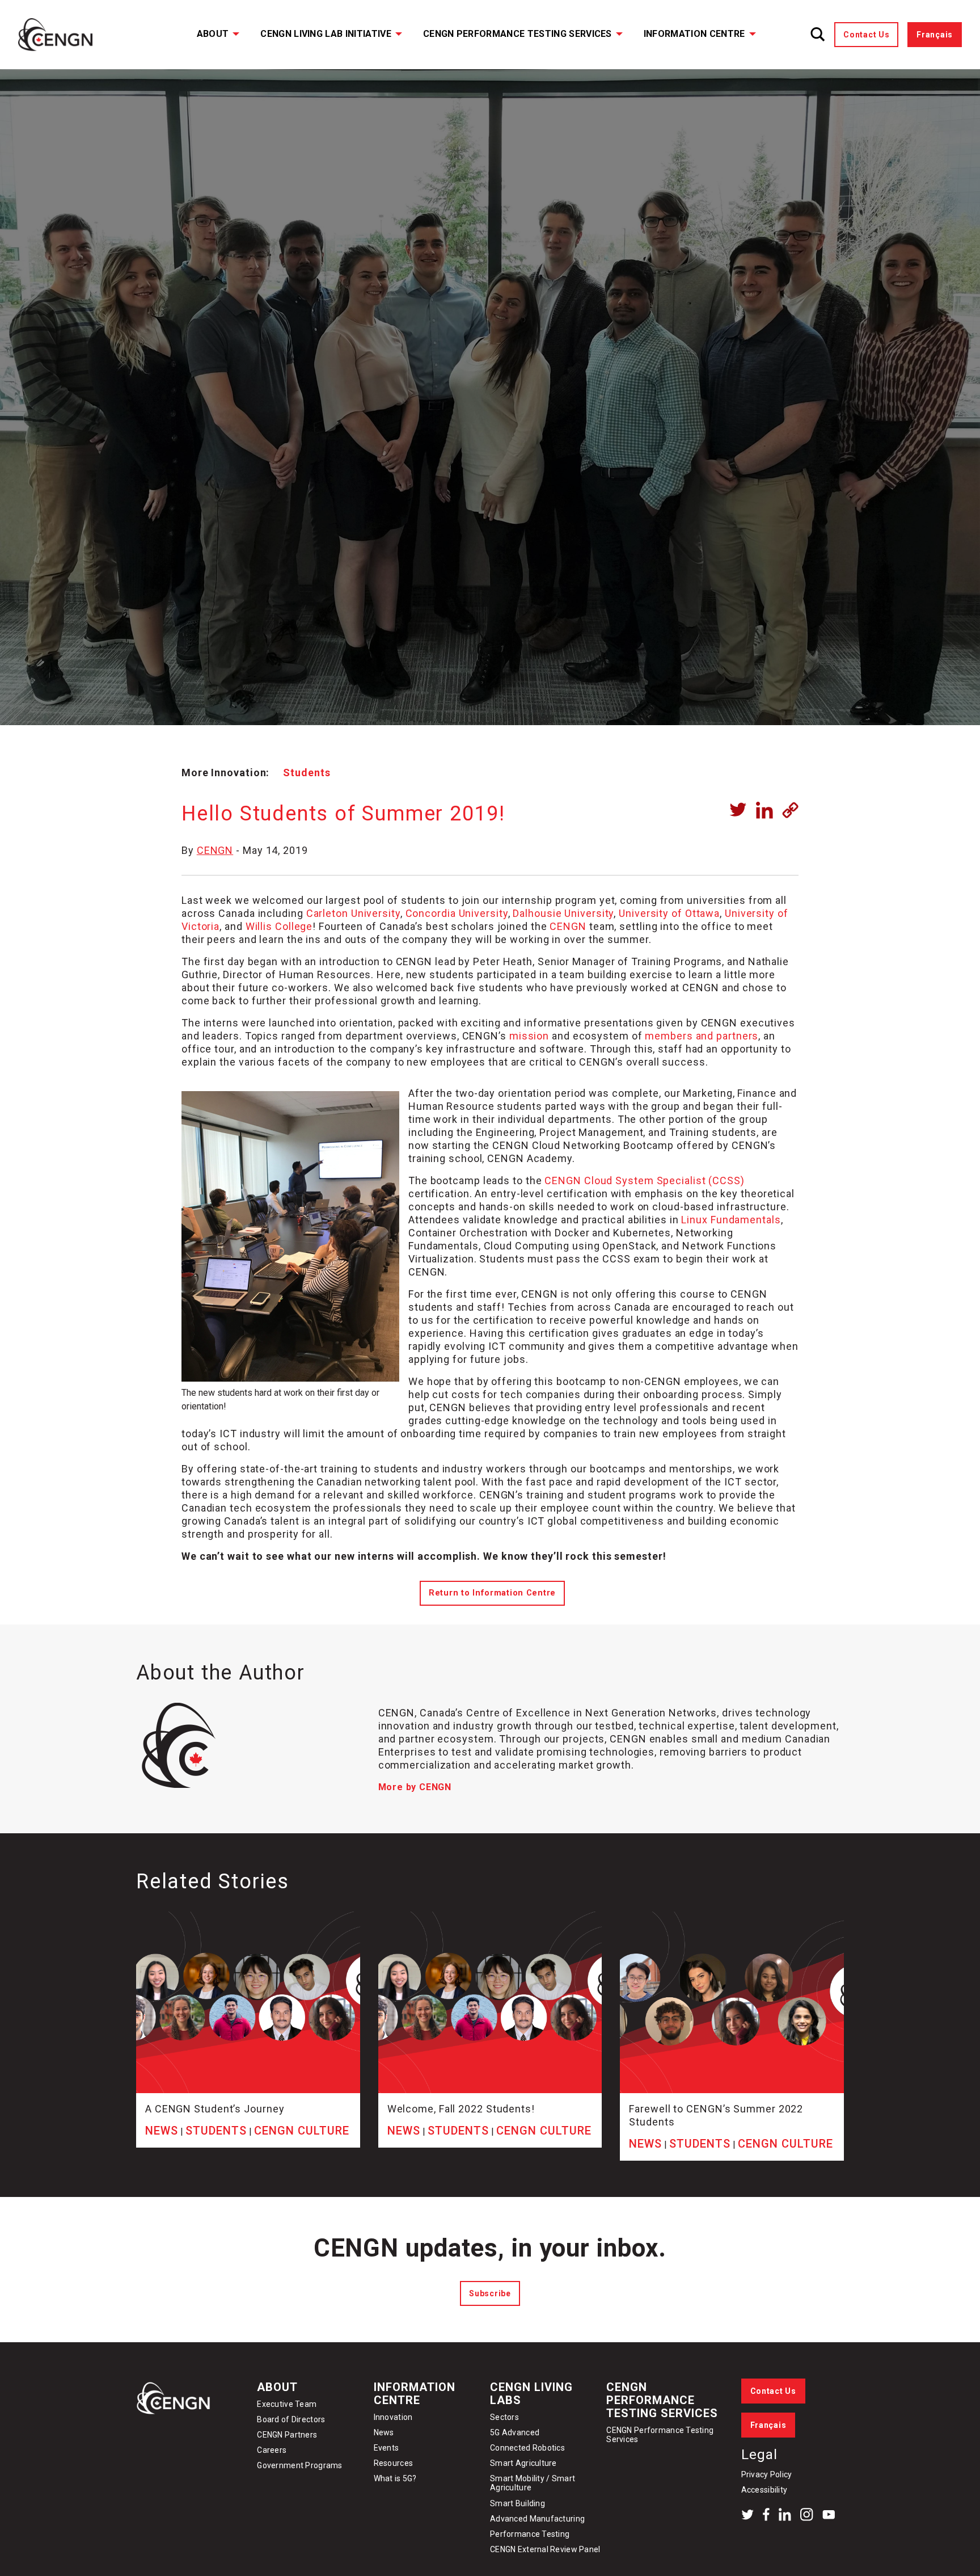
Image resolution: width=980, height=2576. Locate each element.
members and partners (702, 1036)
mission (529, 1036)
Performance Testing (530, 2534)
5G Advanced (515, 2432)
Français (935, 35)
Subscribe (490, 2293)
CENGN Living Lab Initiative (326, 34)
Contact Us (866, 35)
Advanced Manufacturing (537, 2519)
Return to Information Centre (492, 1593)
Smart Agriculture (523, 2463)
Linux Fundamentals (731, 1220)
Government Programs (299, 2465)
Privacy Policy (767, 2474)
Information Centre (694, 34)
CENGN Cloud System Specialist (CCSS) (644, 1180)
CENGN (215, 850)
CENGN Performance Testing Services (518, 34)
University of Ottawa (669, 913)
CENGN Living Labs (531, 2394)
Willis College (279, 926)
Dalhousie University (563, 913)
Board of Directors (291, 2419)
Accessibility (764, 2490)
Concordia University (457, 913)
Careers (272, 2450)
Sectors (504, 2417)
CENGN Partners (288, 2435)
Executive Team (287, 2404)
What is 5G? (395, 2478)
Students (307, 773)
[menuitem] (211, 35)
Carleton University (353, 913)
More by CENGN (415, 1787)
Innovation (393, 2417)
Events (386, 2448)
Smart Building (518, 2503)
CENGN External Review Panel (545, 2549)
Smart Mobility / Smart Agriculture (533, 2483)
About (213, 34)
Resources (394, 2463)
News (384, 2432)
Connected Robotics (527, 2448)
